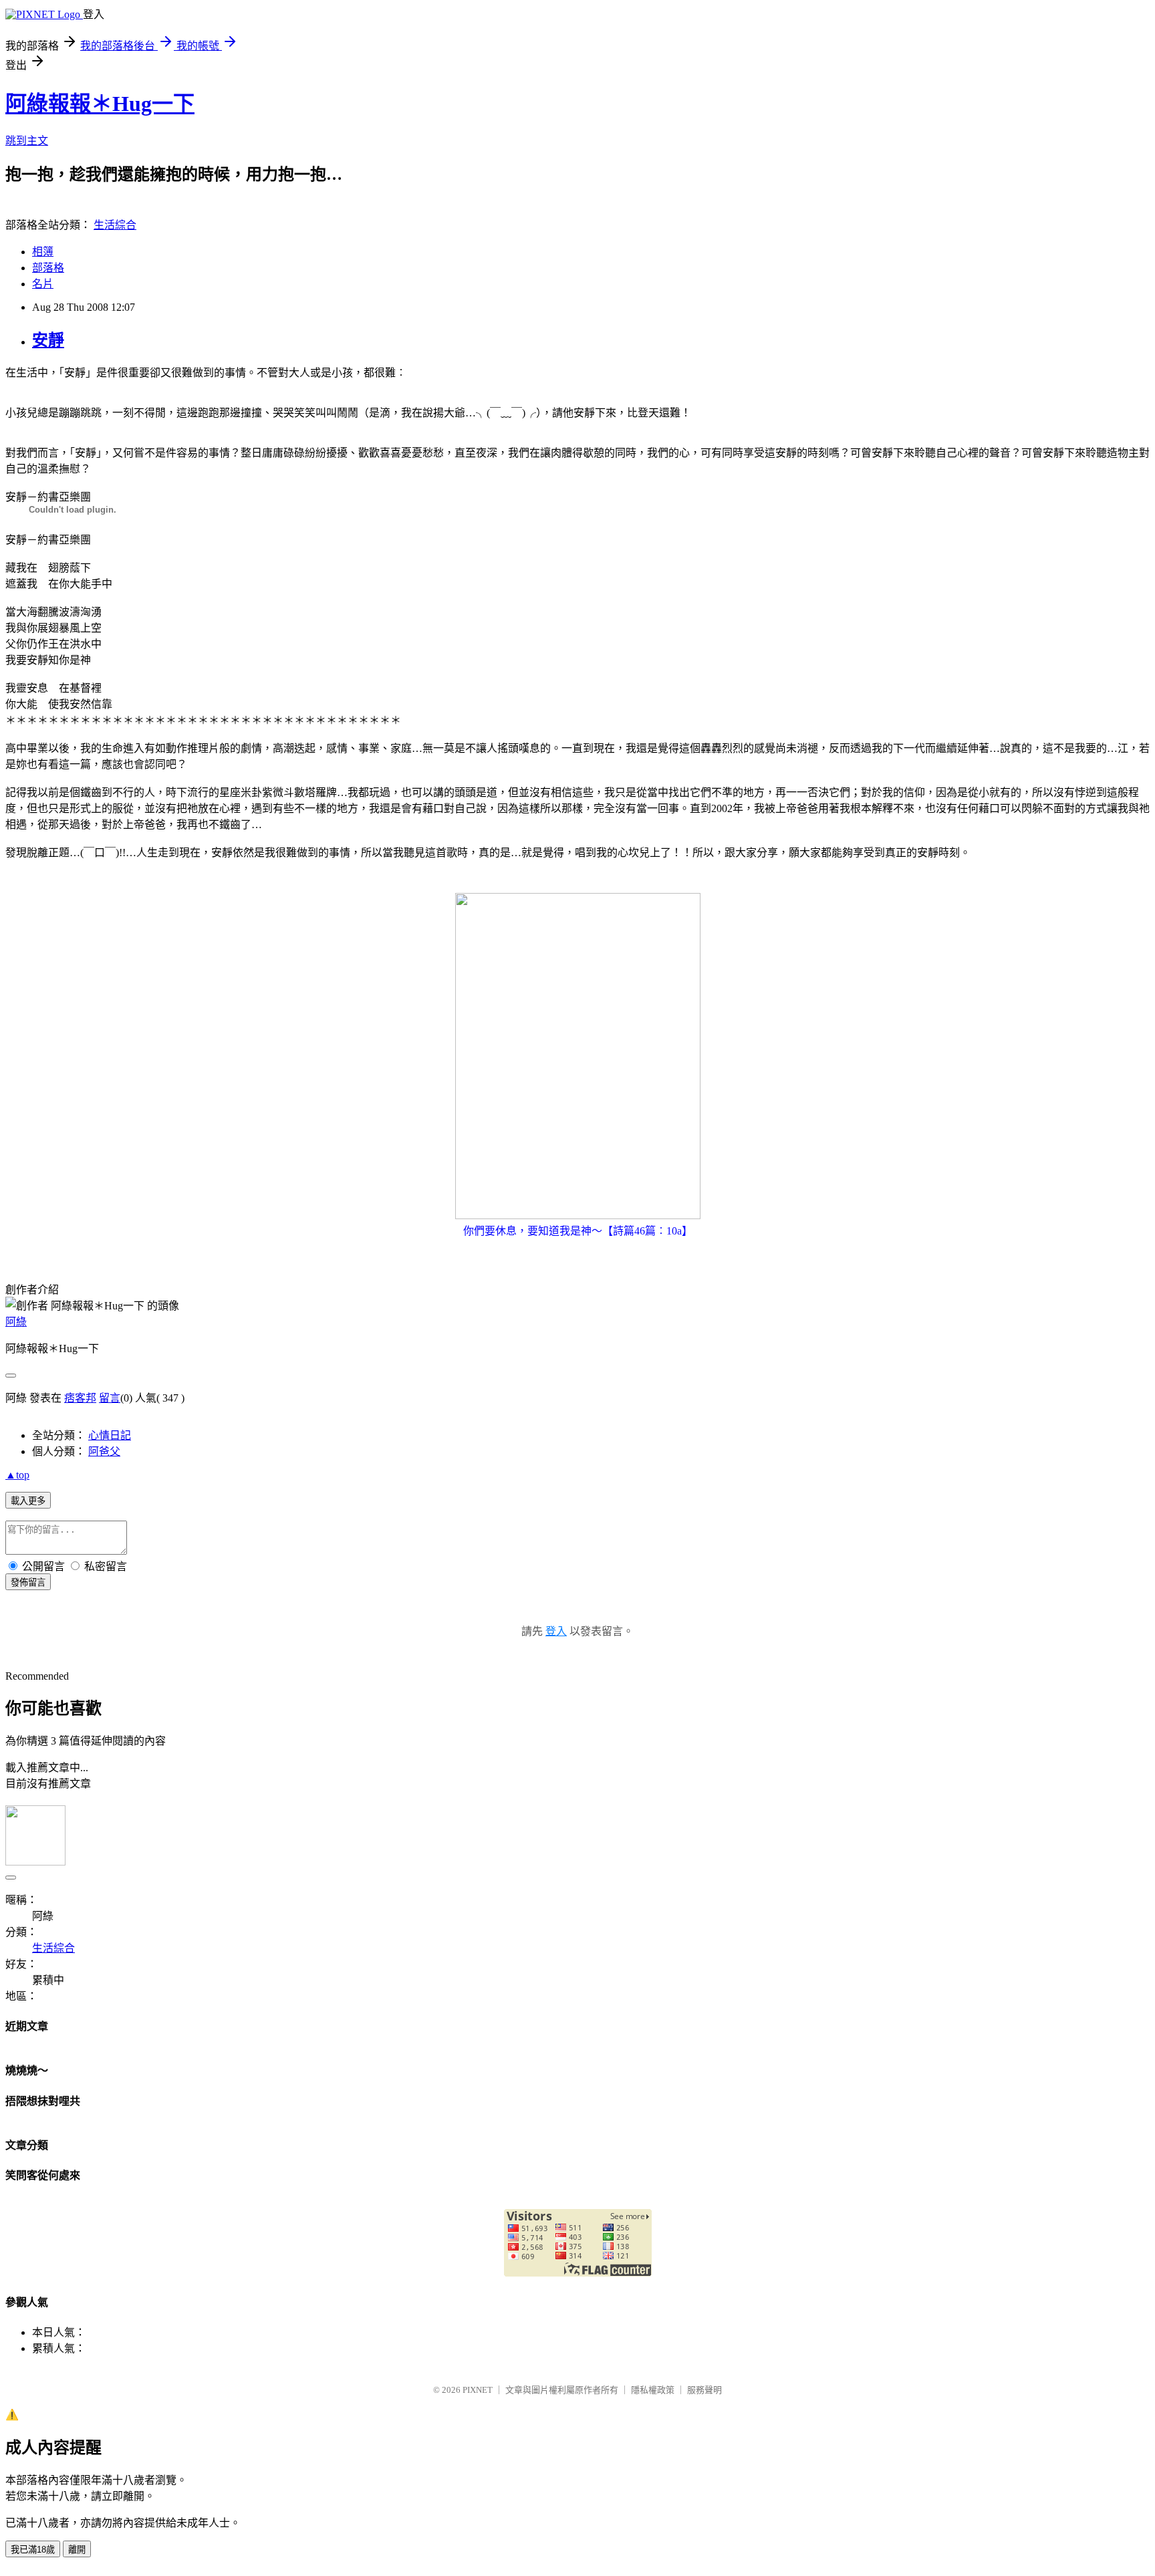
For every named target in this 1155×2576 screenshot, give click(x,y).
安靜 (48, 340)
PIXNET (478, 2390)
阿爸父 (104, 1451)
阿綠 (16, 1322)
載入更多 (28, 1501)
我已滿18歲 (33, 2550)
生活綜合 (115, 225)
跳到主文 (27, 141)
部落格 (48, 268)
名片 (43, 284)
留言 (110, 1398)
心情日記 (110, 1435)
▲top (17, 1475)
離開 (77, 2550)
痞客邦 (80, 1398)
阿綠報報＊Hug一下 (100, 104)
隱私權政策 (653, 2390)
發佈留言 (28, 1582)
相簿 (43, 252)
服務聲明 (704, 2390)
